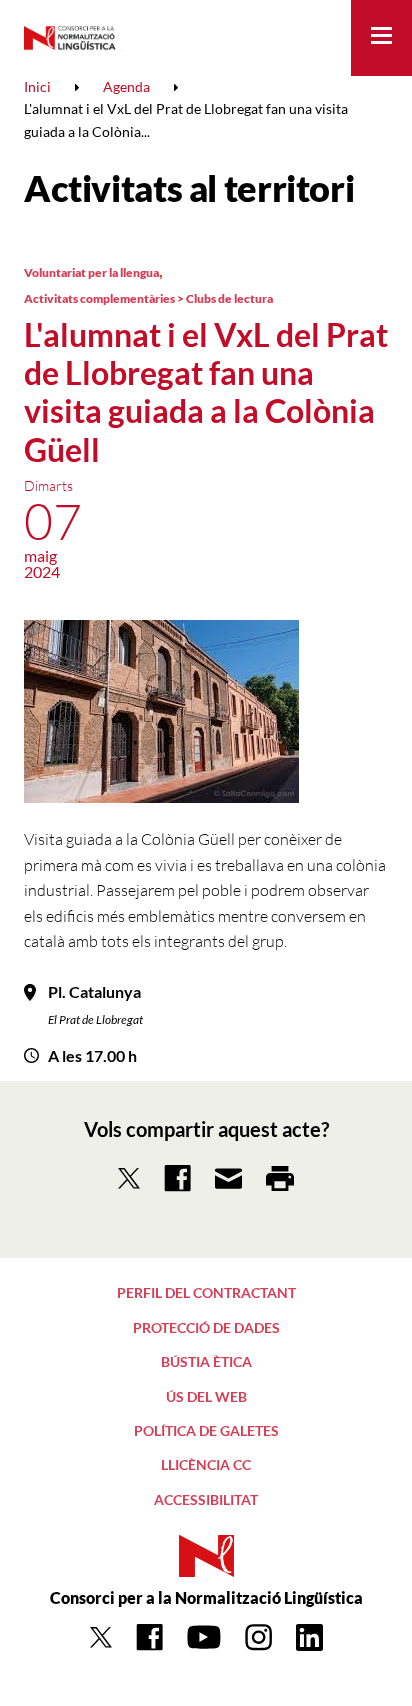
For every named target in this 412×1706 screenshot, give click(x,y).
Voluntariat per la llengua (91, 272)
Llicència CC (206, 1464)
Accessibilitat (206, 1499)
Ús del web (206, 1396)
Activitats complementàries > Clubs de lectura (148, 298)
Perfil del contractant (206, 1292)
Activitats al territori (189, 188)
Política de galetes (206, 1430)
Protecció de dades (206, 1327)
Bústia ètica (206, 1361)
